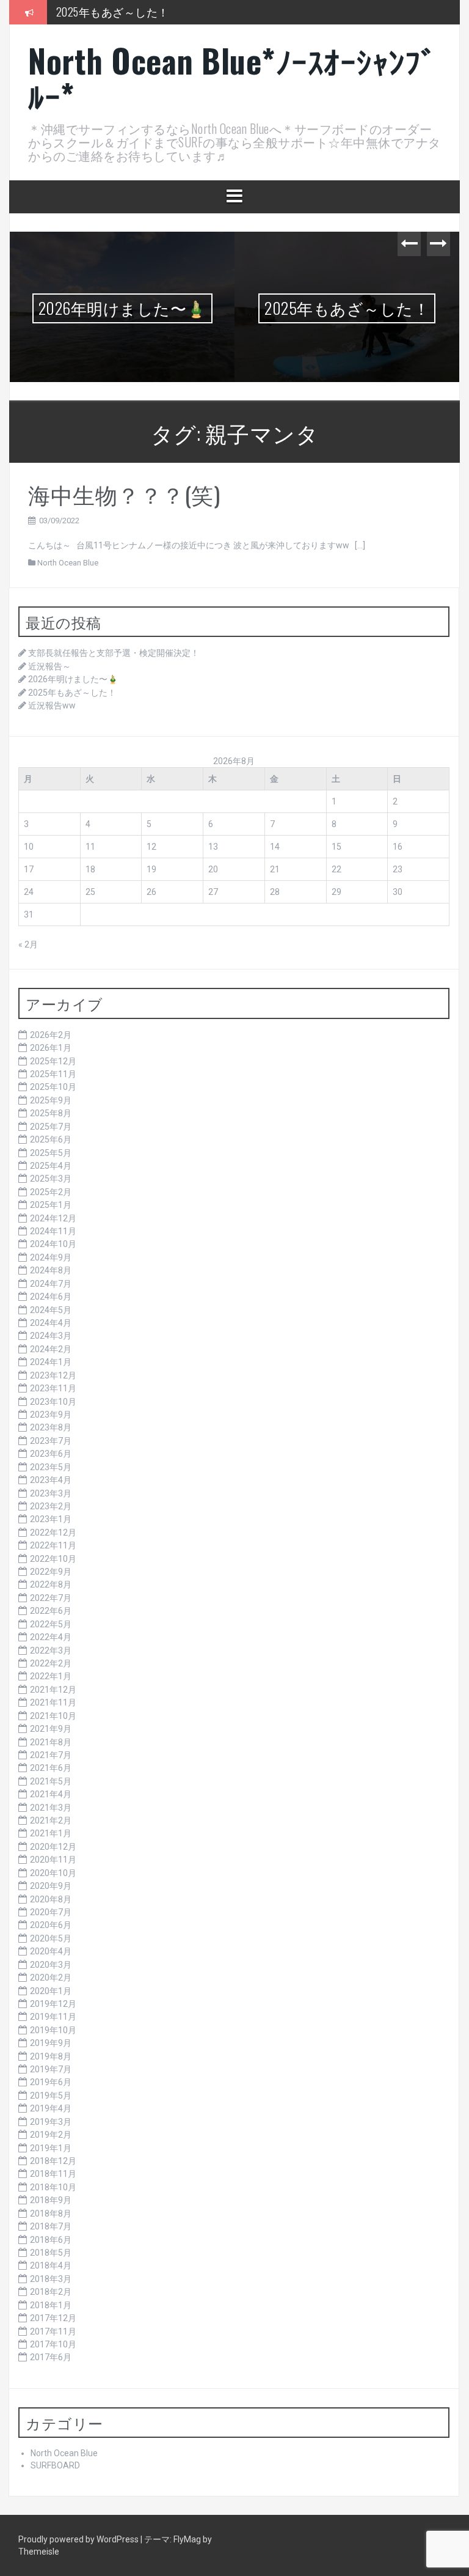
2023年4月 (51, 1480)
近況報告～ (49, 666)
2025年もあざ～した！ (113, 12)
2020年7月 (51, 1912)
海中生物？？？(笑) (124, 494)
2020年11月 (53, 1860)
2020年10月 (53, 1873)
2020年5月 (51, 1938)
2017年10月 (53, 2344)
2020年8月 (51, 1899)
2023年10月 (53, 1402)
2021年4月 (51, 1794)
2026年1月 (51, 1048)
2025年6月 (51, 1139)
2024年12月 (53, 1218)
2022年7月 (51, 1598)
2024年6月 (51, 1297)
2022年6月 (51, 1611)
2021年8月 (51, 1742)
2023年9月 (51, 1415)
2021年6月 (51, 1768)
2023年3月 (51, 1493)
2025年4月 (51, 1166)
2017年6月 (51, 2357)
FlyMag (187, 2539)
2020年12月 (53, 1847)
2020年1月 (51, 1991)
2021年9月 (51, 1729)
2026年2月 (51, 1035)
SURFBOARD (55, 2465)
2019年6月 (51, 2082)
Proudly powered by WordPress (79, 2539)
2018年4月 (51, 2265)
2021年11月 (53, 1702)
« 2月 (28, 944)
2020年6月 (51, 1925)
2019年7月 (51, 2069)
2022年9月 (51, 1572)
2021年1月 (51, 1833)
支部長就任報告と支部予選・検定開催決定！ (114, 653)
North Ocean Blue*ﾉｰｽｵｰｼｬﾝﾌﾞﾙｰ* (232, 78)
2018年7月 (51, 2226)
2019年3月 (51, 2122)
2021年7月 (51, 1755)
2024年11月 (53, 1231)
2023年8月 (51, 1427)
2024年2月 (51, 1349)
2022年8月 (51, 1584)
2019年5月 (51, 2096)
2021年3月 (51, 1808)
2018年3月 (51, 2279)
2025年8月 (51, 1113)
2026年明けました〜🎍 (122, 308)
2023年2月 (51, 1506)
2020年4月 (51, 1951)
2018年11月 (53, 2174)
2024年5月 (51, 1310)
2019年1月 (51, 2148)
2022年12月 (53, 1533)
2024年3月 (51, 1336)
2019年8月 (51, 2056)
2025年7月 (51, 1127)
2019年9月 (51, 2043)
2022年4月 (51, 1637)
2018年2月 (51, 2292)
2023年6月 (51, 1454)
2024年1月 (51, 1362)
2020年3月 (51, 1965)
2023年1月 (51, 1519)
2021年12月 (53, 1690)
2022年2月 (51, 1663)
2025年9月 (51, 1100)
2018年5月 (51, 2253)
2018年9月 (51, 2200)
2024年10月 (53, 1244)
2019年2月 (51, 2135)
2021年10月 (53, 1716)
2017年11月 (53, 2331)
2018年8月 (51, 2214)
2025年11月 (53, 1074)
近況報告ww (52, 705)
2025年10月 (53, 1087)
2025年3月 (51, 1179)
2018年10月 (53, 2187)
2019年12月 (53, 2004)
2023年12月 (53, 1375)
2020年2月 (51, 1978)
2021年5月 (51, 1781)
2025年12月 (53, 1061)
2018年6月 (51, 2240)
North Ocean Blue (68, 563)
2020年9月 (51, 1886)
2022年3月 (51, 1650)
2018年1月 (51, 2305)
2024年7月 (51, 1284)
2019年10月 (53, 2030)
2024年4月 (51, 1323)
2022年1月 (51, 1676)
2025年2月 (51, 1192)
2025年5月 (51, 1153)
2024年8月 (51, 1270)
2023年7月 (51, 1441)
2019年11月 (53, 2017)
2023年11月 (53, 1388)
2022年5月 (51, 1624)
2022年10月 (53, 1559)
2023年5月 (51, 1467)
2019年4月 (51, 2108)
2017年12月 (53, 2318)
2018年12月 (53, 2161)
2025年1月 (51, 1205)
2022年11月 (53, 1545)
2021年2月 (51, 1820)
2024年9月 (51, 1257)
